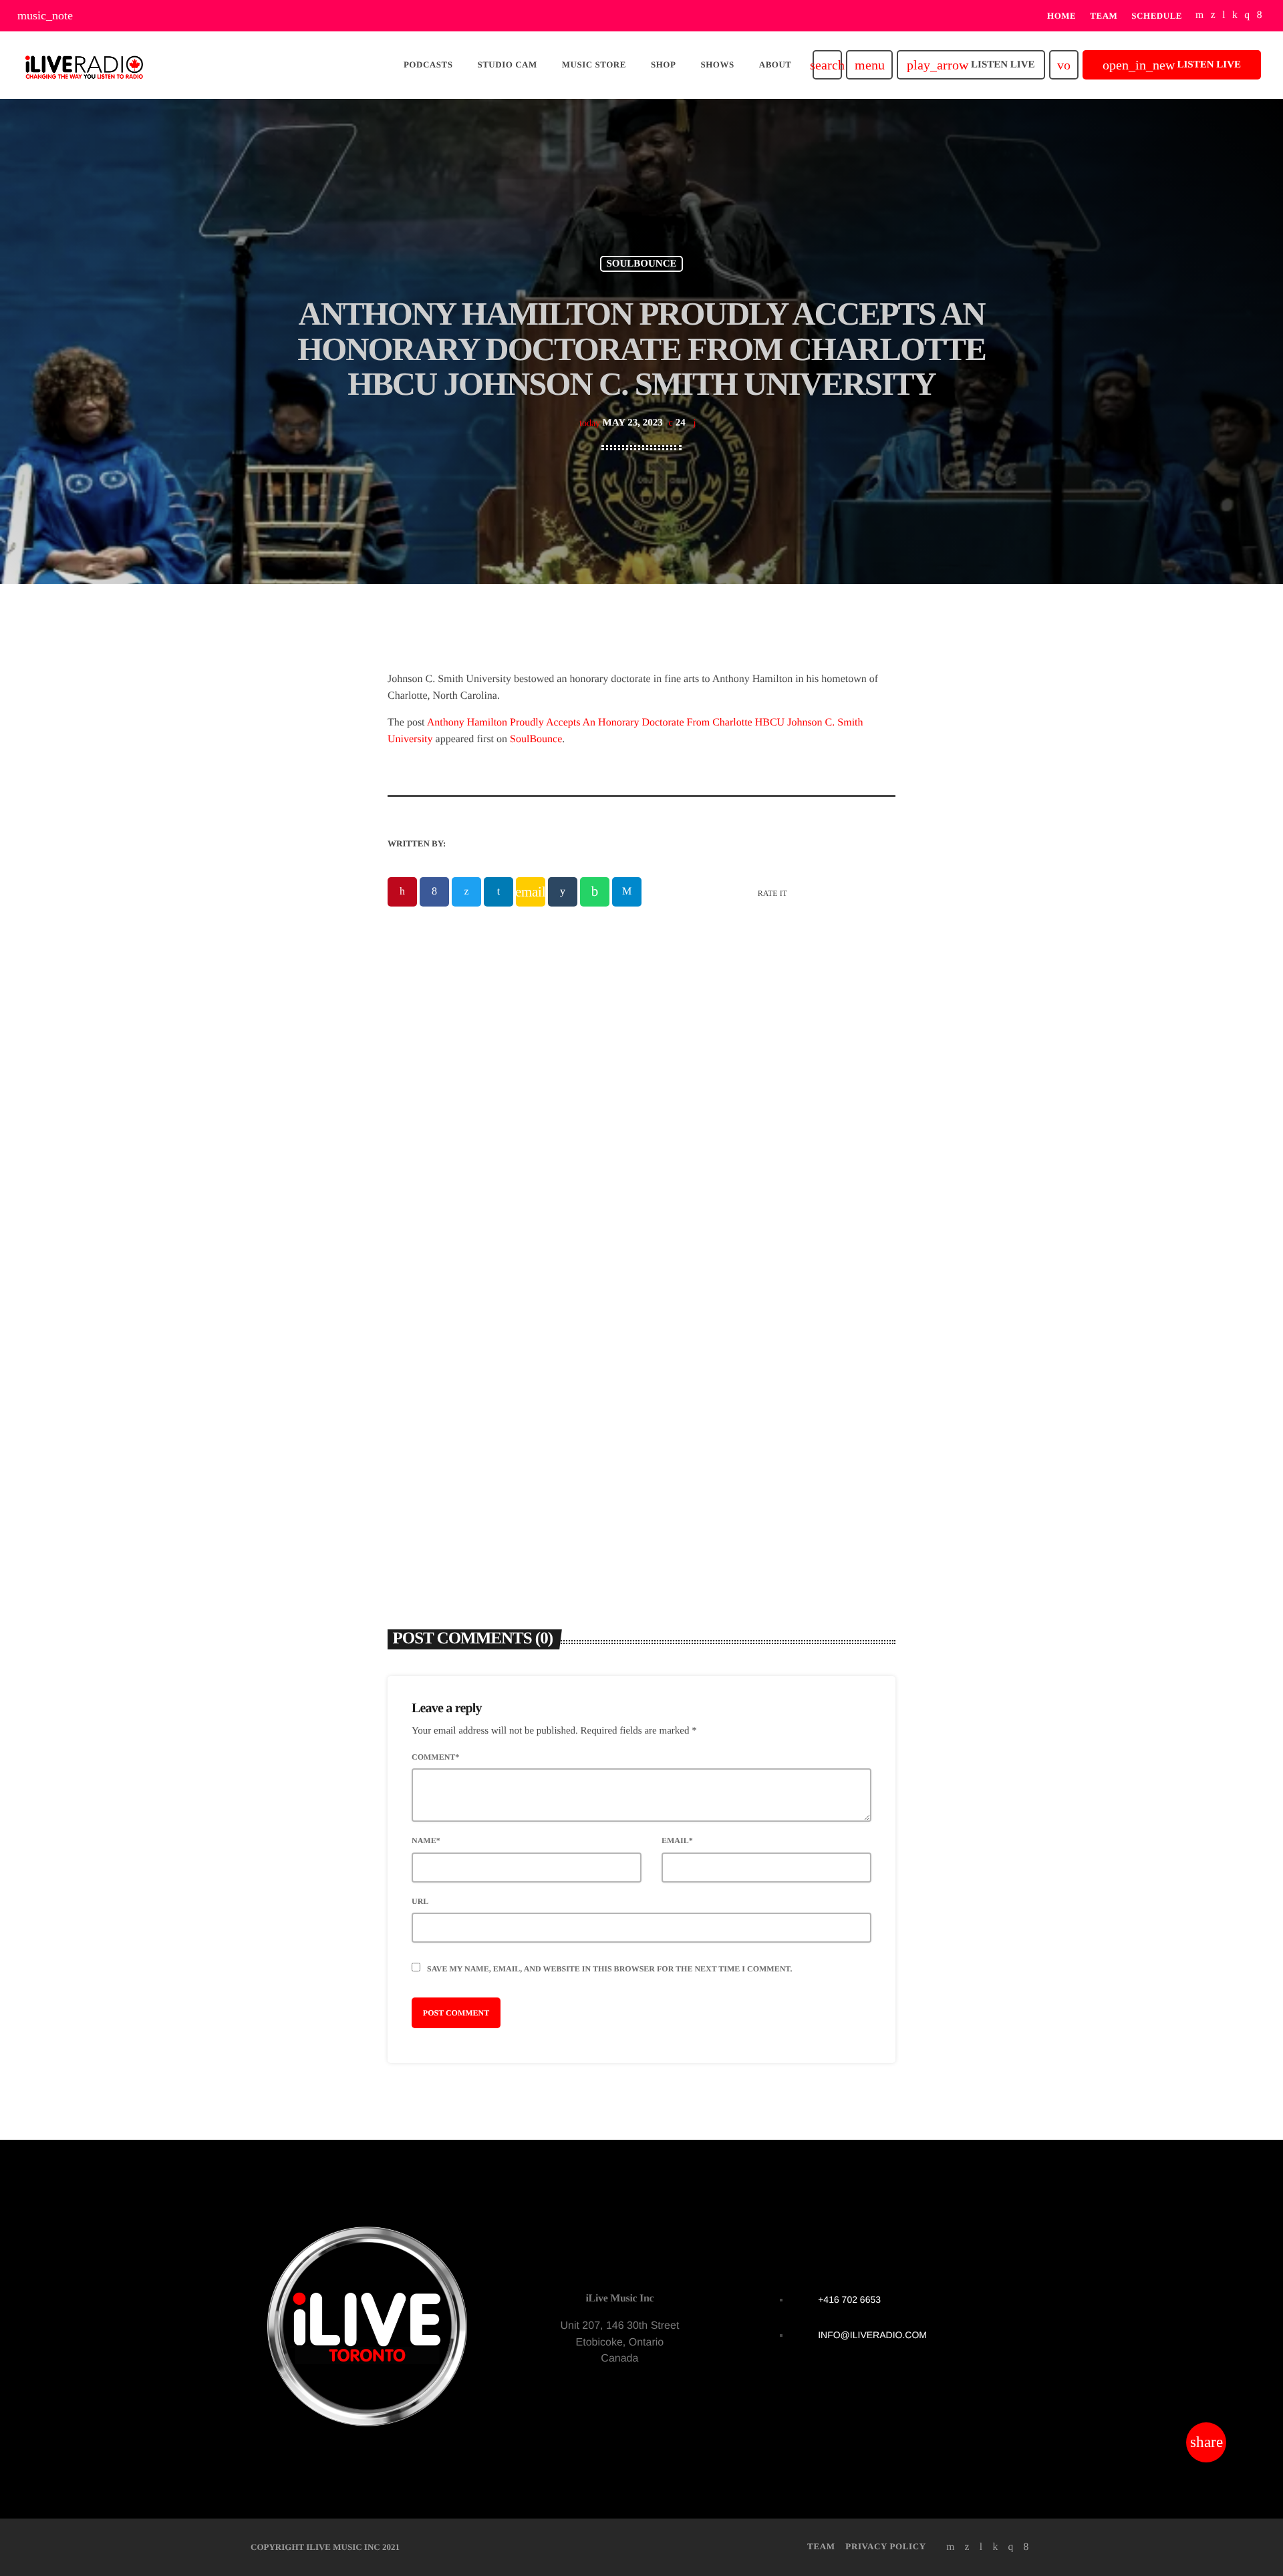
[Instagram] (1247, 16)
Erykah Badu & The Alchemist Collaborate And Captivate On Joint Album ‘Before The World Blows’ (495, 1359)
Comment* (435, 1757)
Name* (426, 1840)
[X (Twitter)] (1213, 16)
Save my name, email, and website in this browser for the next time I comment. (609, 1969)
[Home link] (84, 65)
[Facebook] (1260, 16)
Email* (677, 1840)
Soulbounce (641, 264)
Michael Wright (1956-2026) (738, 1342)
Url (420, 1901)
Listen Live (971, 65)
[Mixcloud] (1235, 16)
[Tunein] (1224, 16)
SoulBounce (536, 739)
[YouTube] (1200, 16)
